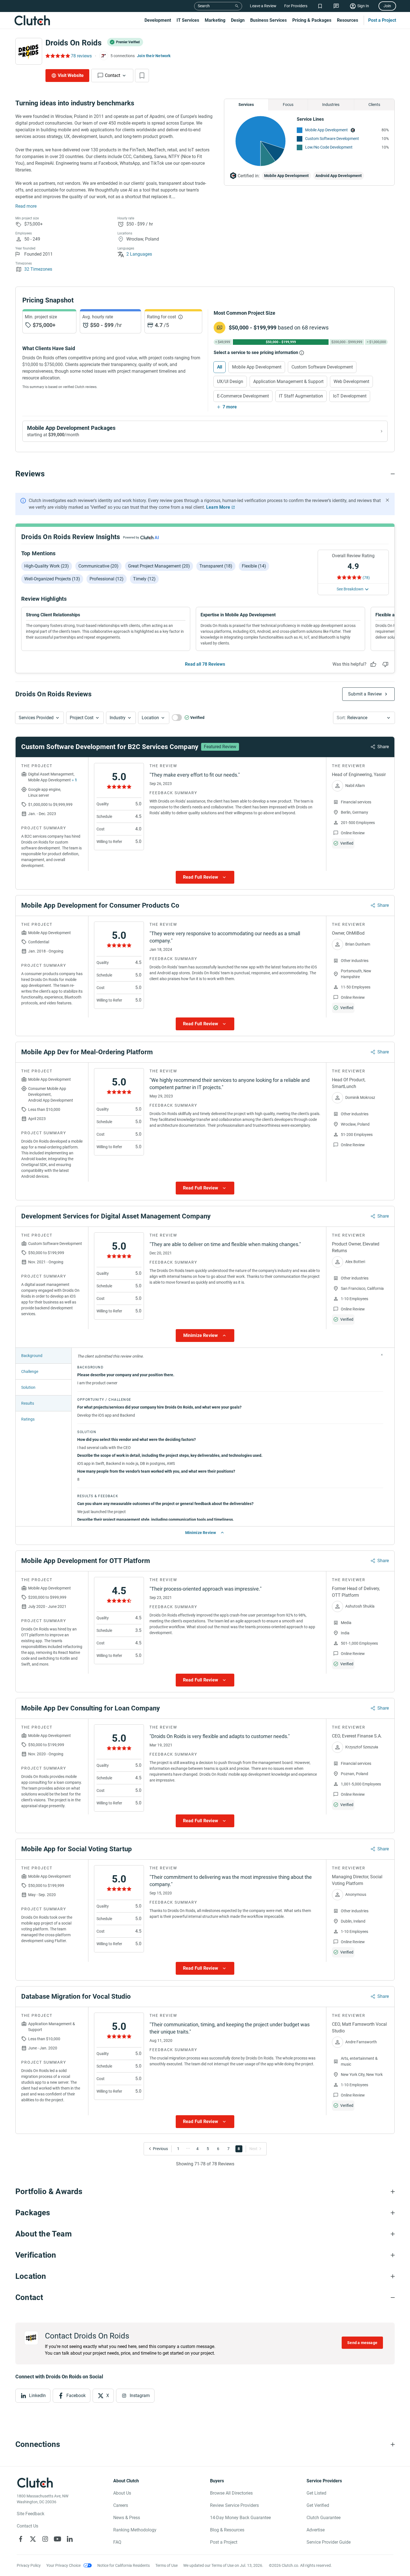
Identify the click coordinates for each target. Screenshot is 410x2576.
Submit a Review (365, 694)
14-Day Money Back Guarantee (240, 2518)
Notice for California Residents (124, 2565)
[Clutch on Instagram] (45, 2539)
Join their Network (154, 56)
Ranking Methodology (135, 2530)
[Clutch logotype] (32, 20)
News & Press (127, 2518)
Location (150, 718)
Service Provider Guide (329, 2542)
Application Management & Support (288, 381)
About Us (122, 2493)
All (220, 367)
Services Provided (36, 718)
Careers (121, 2505)
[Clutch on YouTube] (57, 2539)
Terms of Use (167, 2565)
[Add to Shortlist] (142, 76)
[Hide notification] (387, 500)
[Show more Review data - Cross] (382, 1355)
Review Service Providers (234, 2505)
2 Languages (139, 254)
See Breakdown (350, 589)
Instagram (140, 2396)
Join (387, 6)
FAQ (117, 2542)
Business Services (268, 20)
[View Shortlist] (320, 6)
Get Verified (318, 2505)
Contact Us (27, 2526)
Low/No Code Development (329, 147)
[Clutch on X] (33, 2539)
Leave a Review (263, 6)
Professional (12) (107, 579)
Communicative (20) (98, 566)
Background (32, 1356)
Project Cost (82, 718)
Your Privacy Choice (63, 2565)
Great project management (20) (159, 566)
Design (238, 20)
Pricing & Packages (312, 20)
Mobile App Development (326, 130)
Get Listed (316, 2493)
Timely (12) (144, 579)
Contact (113, 75)
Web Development (351, 381)
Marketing (215, 20)
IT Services (188, 20)
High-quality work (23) (47, 566)
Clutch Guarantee (324, 2518)
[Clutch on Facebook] (21, 2539)
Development (158, 20)
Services (246, 105)
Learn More (218, 507)
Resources (348, 20)
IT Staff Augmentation (301, 396)
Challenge (30, 1371)
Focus (288, 105)
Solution (28, 1387)
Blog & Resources (227, 2530)
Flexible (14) (254, 566)
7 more (230, 407)
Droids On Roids (73, 43)
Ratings (28, 1419)
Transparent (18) (216, 566)
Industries (331, 105)
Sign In (363, 6)
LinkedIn (37, 2396)
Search (204, 6)
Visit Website (71, 75)
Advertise (316, 2530)
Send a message (362, 2343)
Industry (118, 718)
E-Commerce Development (243, 396)
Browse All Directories (231, 2493)
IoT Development (350, 396)
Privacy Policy (29, 2565)
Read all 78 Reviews (205, 664)
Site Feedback (31, 2514)
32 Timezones (38, 269)
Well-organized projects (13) (52, 579)
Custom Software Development (332, 139)
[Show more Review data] (205, 877)
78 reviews (81, 56)
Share (383, 747)
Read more (26, 206)
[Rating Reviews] (57, 56)
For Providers (296, 6)
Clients (374, 105)
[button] (39, 718)
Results (28, 1403)
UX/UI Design (230, 381)
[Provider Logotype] (29, 51)
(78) (366, 578)
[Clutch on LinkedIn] (70, 2539)
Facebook (76, 2396)
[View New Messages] (336, 6)
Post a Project (382, 20)
